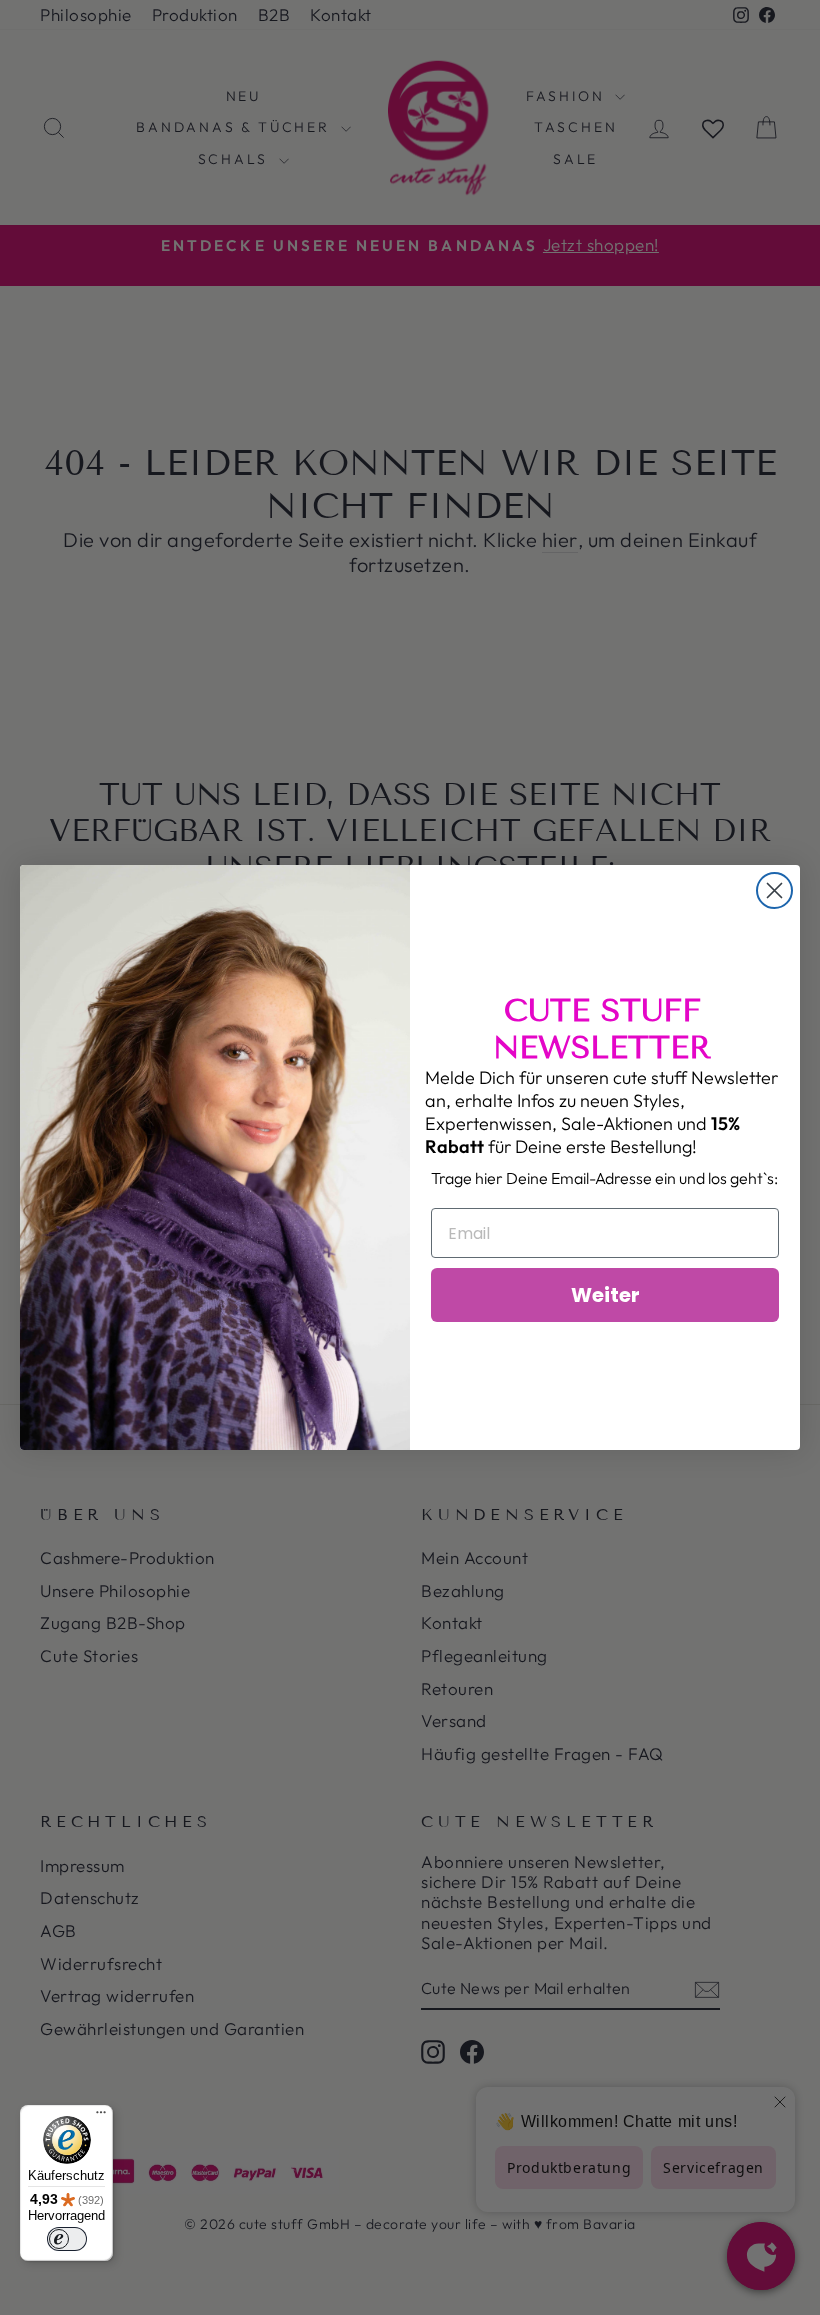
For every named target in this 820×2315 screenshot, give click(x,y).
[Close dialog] (774, 890)
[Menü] (101, 2117)
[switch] (67, 2239)
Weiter (605, 1295)
